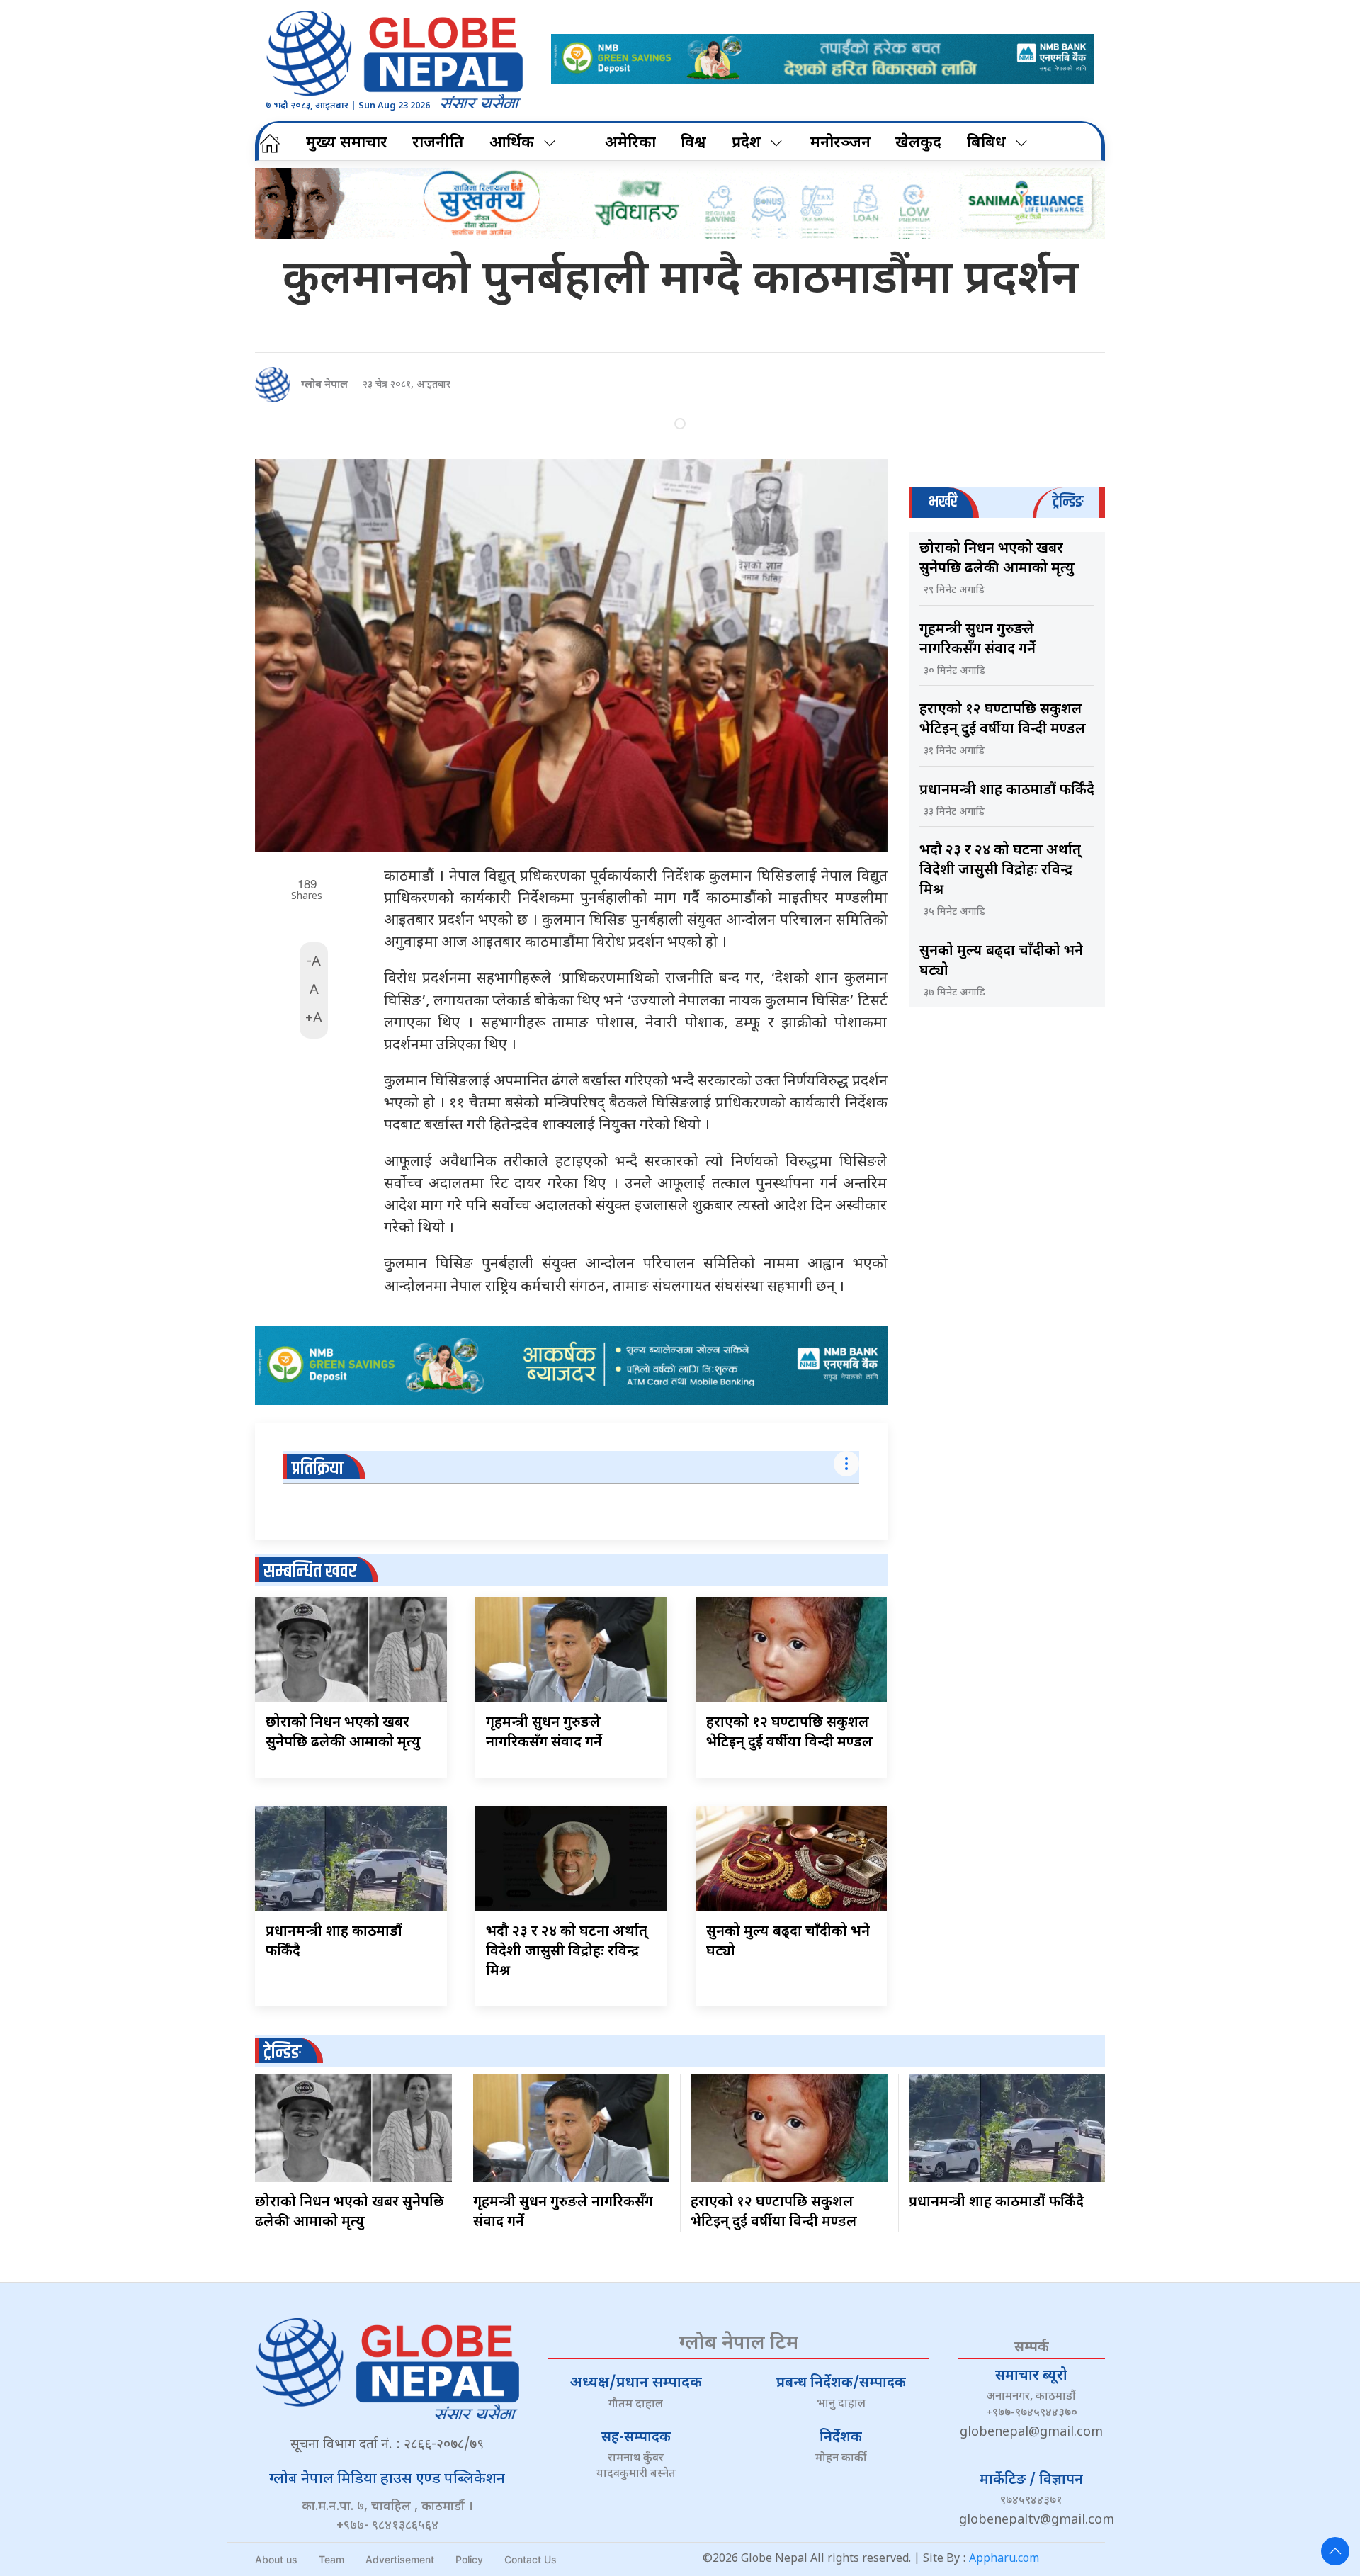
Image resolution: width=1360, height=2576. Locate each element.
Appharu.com (1004, 2559)
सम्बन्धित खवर (310, 1572)
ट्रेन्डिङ (282, 2053)
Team (331, 2559)
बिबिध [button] (986, 143)
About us (276, 2559)
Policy (469, 2559)
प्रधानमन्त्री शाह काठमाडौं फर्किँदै (1007, 791)
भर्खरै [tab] (943, 502)
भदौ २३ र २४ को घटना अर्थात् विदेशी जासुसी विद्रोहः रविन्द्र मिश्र (567, 1952)
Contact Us (531, 2559)
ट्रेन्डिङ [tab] (1068, 502)
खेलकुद (918, 143)
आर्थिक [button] (512, 143)
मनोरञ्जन (840, 143)
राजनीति (438, 143)
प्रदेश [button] (746, 143)
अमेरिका (630, 143)
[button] (1335, 2551)
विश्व (693, 143)
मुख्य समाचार (347, 143)
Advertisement (400, 2559)
